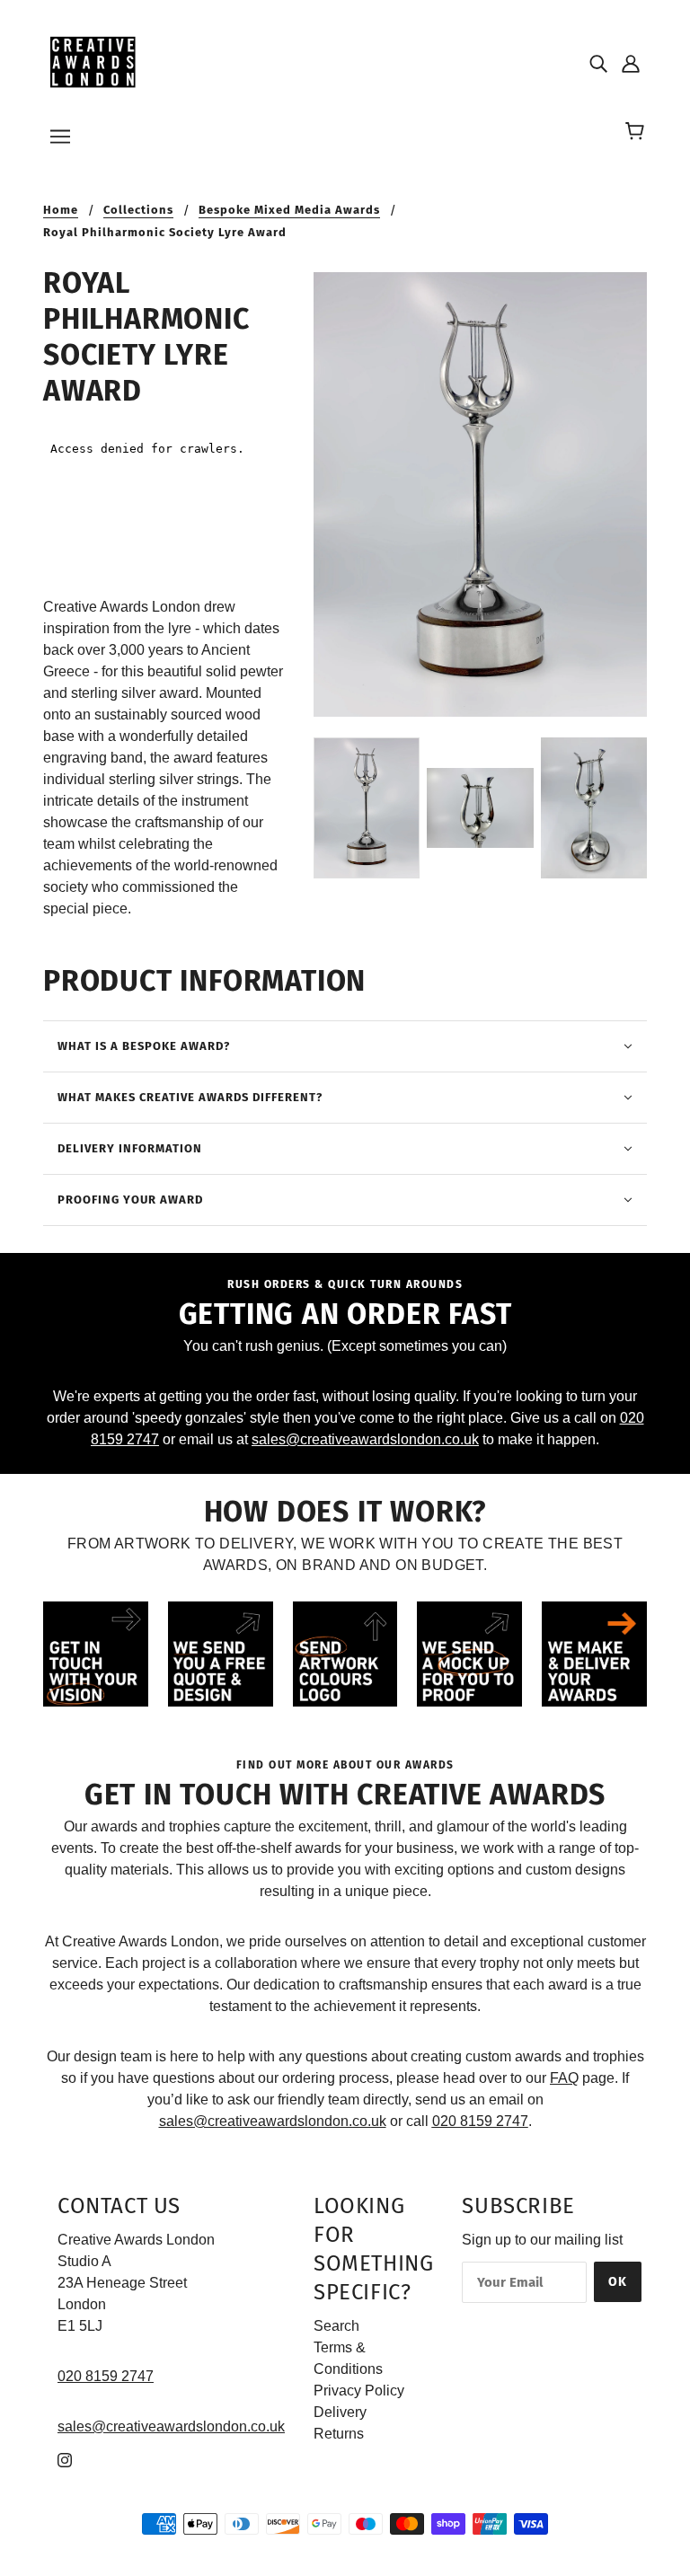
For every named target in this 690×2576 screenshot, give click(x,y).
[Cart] (637, 132)
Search (336, 2326)
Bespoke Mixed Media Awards (289, 210)
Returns (339, 2434)
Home (61, 210)
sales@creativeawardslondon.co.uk (365, 1439)
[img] (598, 63)
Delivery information (130, 1148)
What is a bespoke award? (144, 1046)
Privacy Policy (359, 2391)
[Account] (631, 63)
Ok (618, 2282)
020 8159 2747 (106, 2376)
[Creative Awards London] (96, 62)
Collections (138, 210)
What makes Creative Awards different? (190, 1097)
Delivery (340, 2412)
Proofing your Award (130, 1200)
